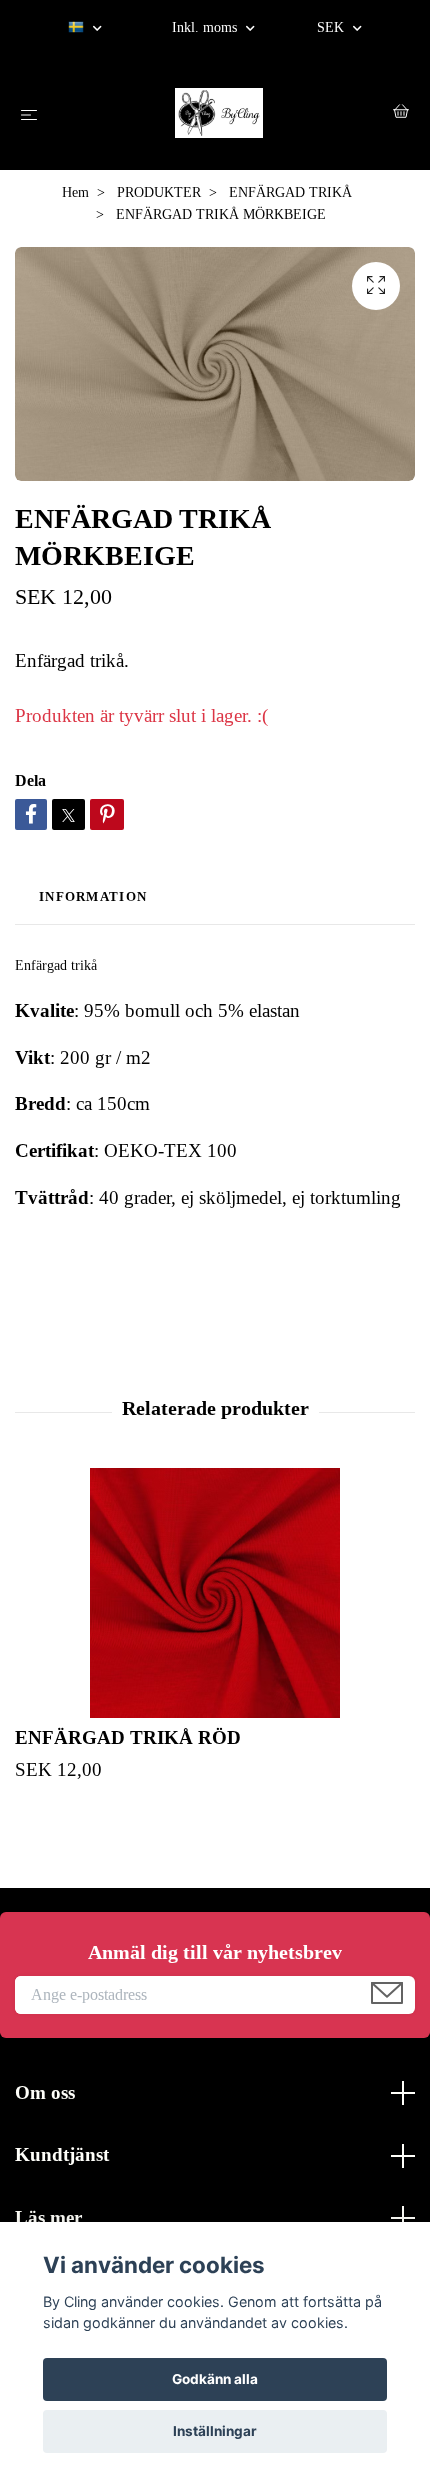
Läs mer (48, 2217)
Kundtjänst (62, 2154)
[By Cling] (219, 113)
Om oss (45, 2092)
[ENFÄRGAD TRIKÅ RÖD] (215, 1593)
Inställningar (215, 2431)
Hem (75, 192)
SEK (332, 27)
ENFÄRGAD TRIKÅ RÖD (128, 1737)
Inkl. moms (206, 27)
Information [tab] (93, 897)
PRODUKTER (159, 192)
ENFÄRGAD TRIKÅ (290, 192)
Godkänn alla (215, 2379)
